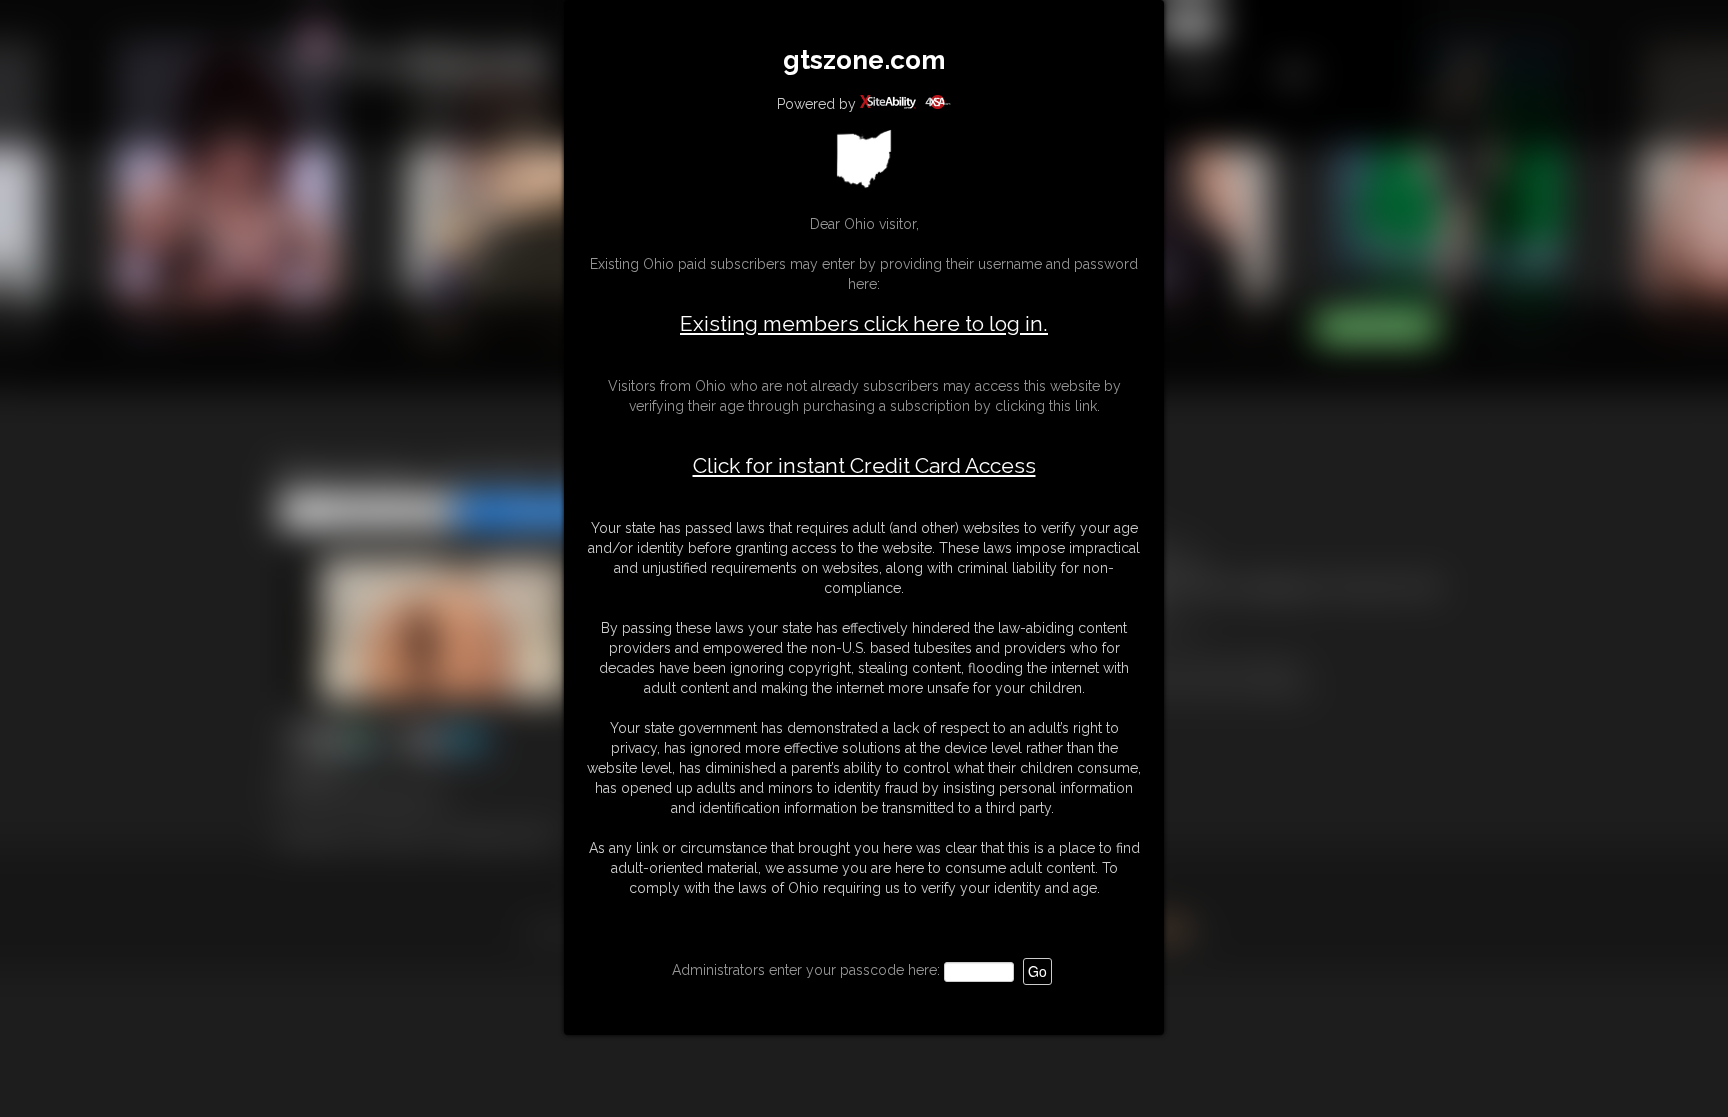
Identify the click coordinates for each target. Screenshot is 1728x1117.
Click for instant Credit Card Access (864, 466)
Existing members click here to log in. (864, 323)
